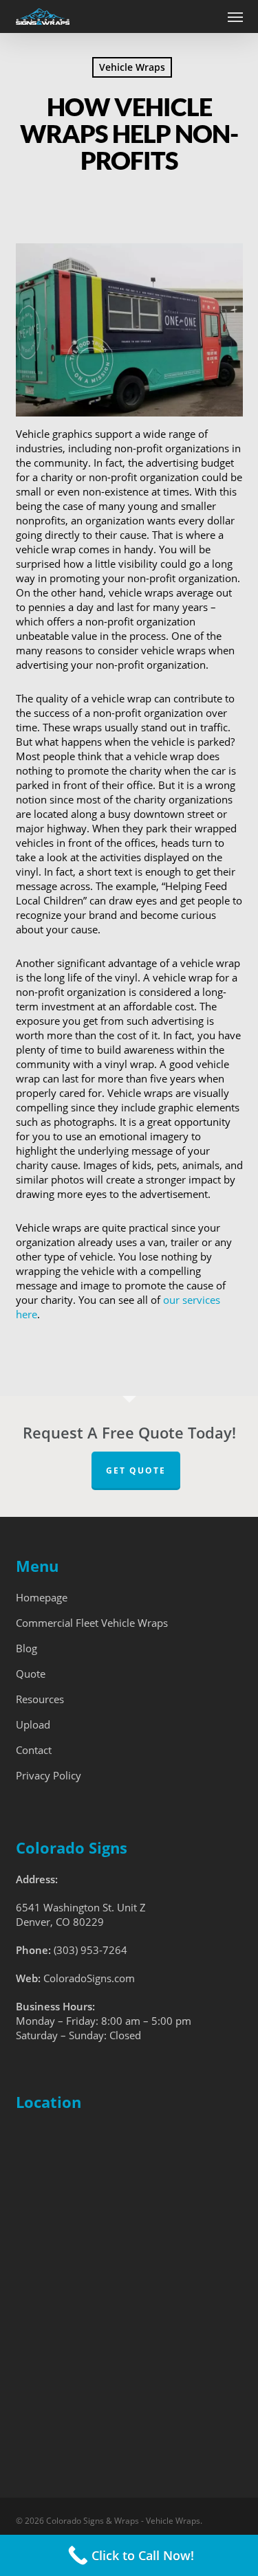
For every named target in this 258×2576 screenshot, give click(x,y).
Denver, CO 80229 (60, 1922)
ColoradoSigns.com (89, 1978)
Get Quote (136, 1470)
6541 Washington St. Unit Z (81, 1907)
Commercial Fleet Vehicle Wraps (92, 1623)
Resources (40, 1699)
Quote (31, 1674)
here (26, 1314)
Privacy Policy (49, 1775)
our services (192, 1300)
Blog (26, 1648)
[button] (235, 16)
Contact (34, 1750)
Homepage (42, 1597)
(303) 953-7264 (90, 1950)
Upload (33, 1724)
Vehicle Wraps (132, 67)
